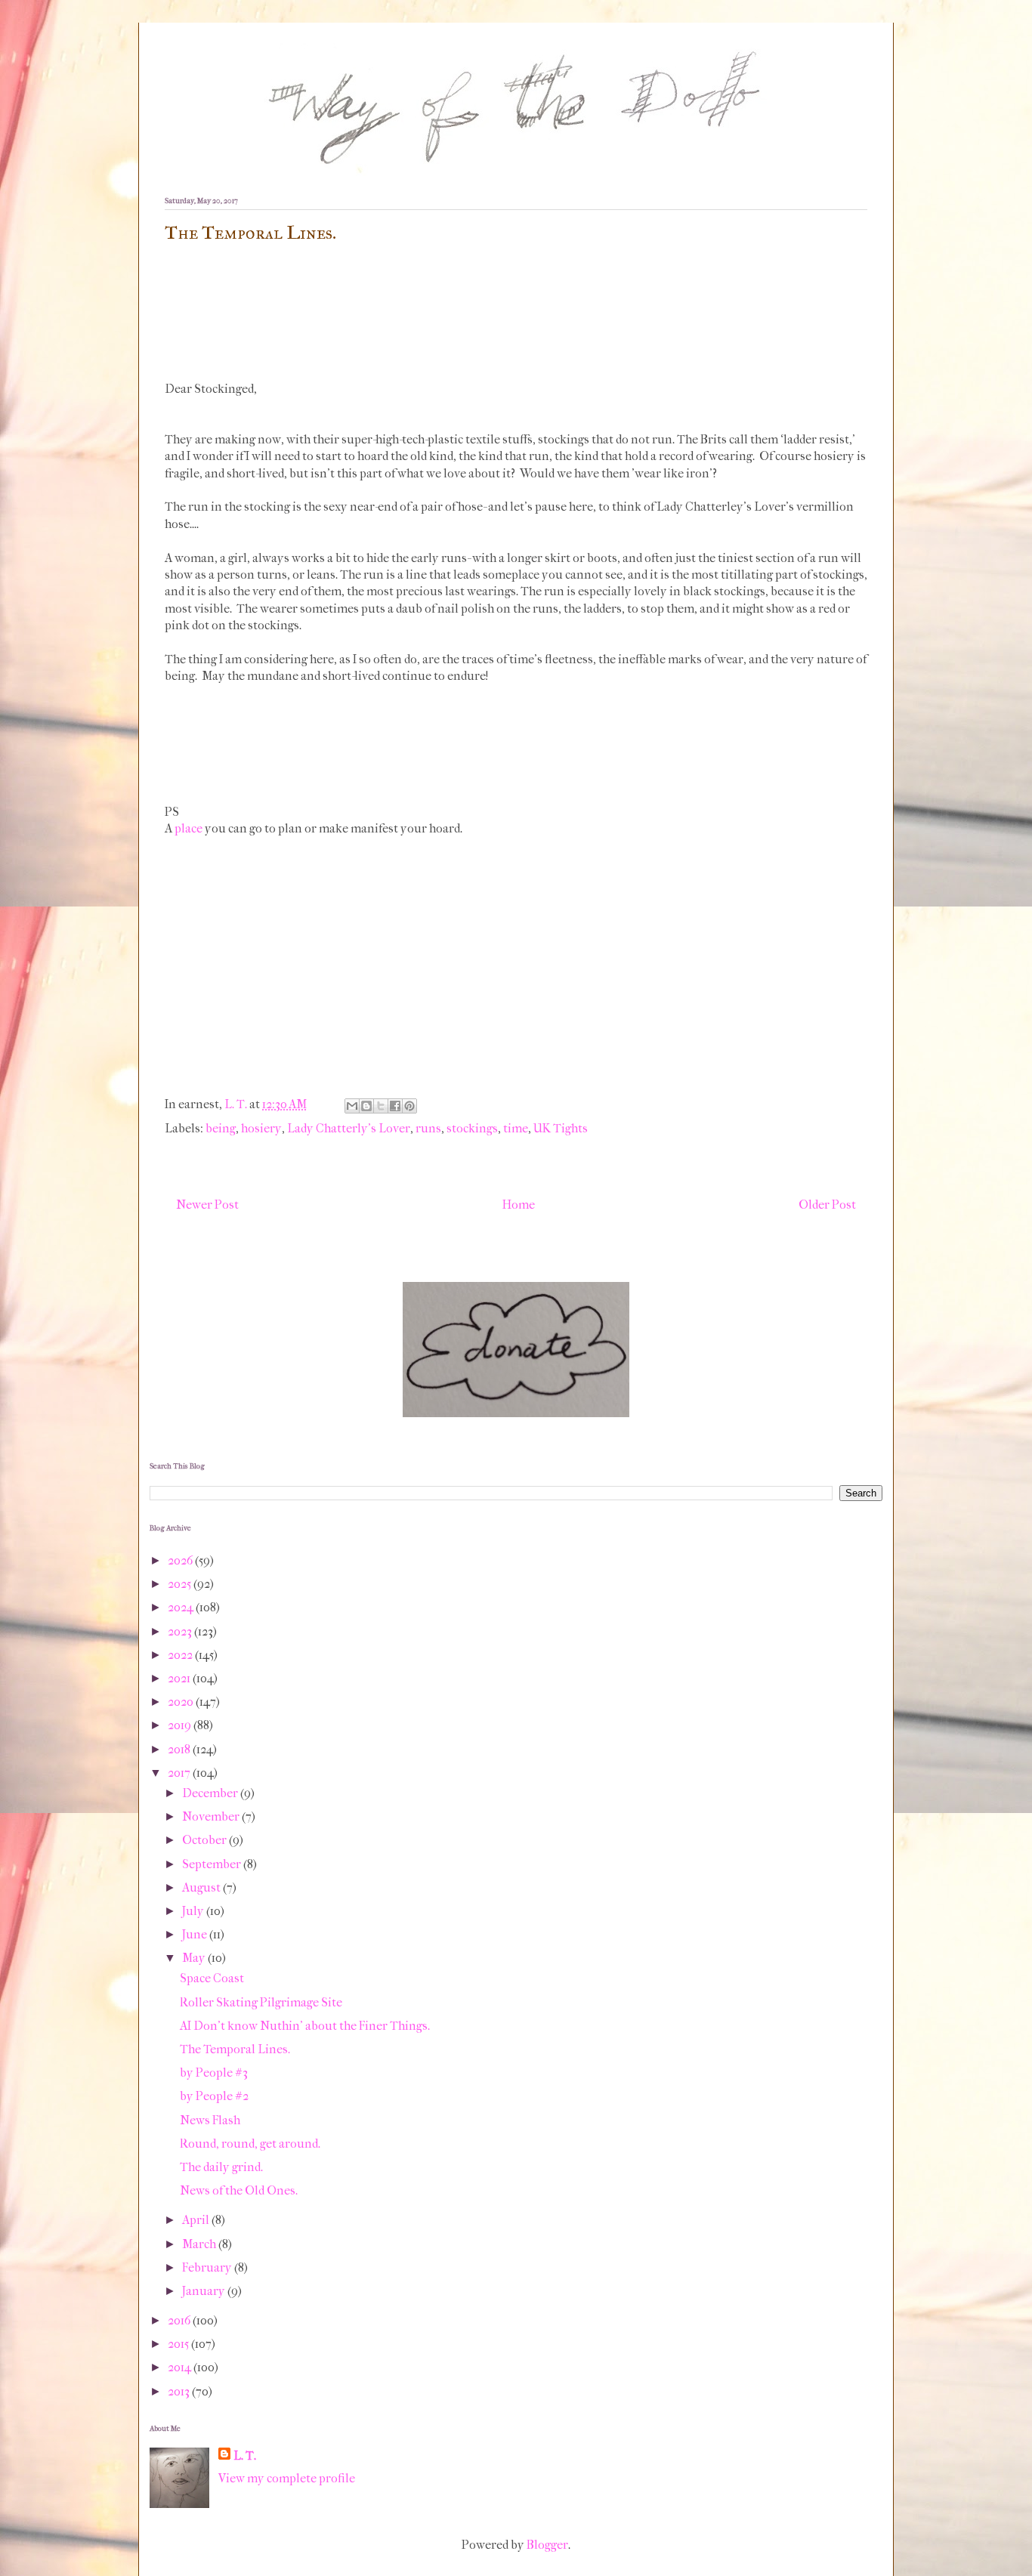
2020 (182, 1702)
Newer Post (207, 1205)
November (212, 1816)
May (195, 1958)
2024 (182, 1607)
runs (428, 1128)
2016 (180, 2320)
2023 (181, 1631)
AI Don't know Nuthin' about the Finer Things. (305, 2026)
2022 (181, 1655)
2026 (181, 1560)
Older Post (827, 1205)
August (202, 1887)
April (197, 2220)
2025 (181, 1584)
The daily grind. (221, 2167)
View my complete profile (287, 2478)
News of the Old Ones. (239, 2190)
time (516, 1128)
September (213, 1864)
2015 (179, 2344)
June (196, 1934)
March (200, 2244)
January (205, 2291)
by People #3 (214, 2073)
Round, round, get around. (250, 2144)
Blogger (547, 2545)
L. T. (245, 2456)
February (208, 2267)
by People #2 (214, 2096)
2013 (180, 2391)
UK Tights (561, 1128)
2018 (180, 1749)
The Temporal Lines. (235, 2049)
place (188, 828)
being (221, 1128)
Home (519, 1205)
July (194, 1911)
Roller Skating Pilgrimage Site (261, 2002)
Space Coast (212, 1978)
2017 (180, 1773)
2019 (181, 1725)
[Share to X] (381, 1106)
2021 (180, 1678)
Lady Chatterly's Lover (349, 1128)
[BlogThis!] (366, 1106)
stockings (472, 1128)
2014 (181, 2367)
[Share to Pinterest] (409, 1106)
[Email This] (352, 1106)
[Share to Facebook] (395, 1106)
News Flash (210, 2120)
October (205, 1840)
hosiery (261, 1128)
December (211, 1793)
